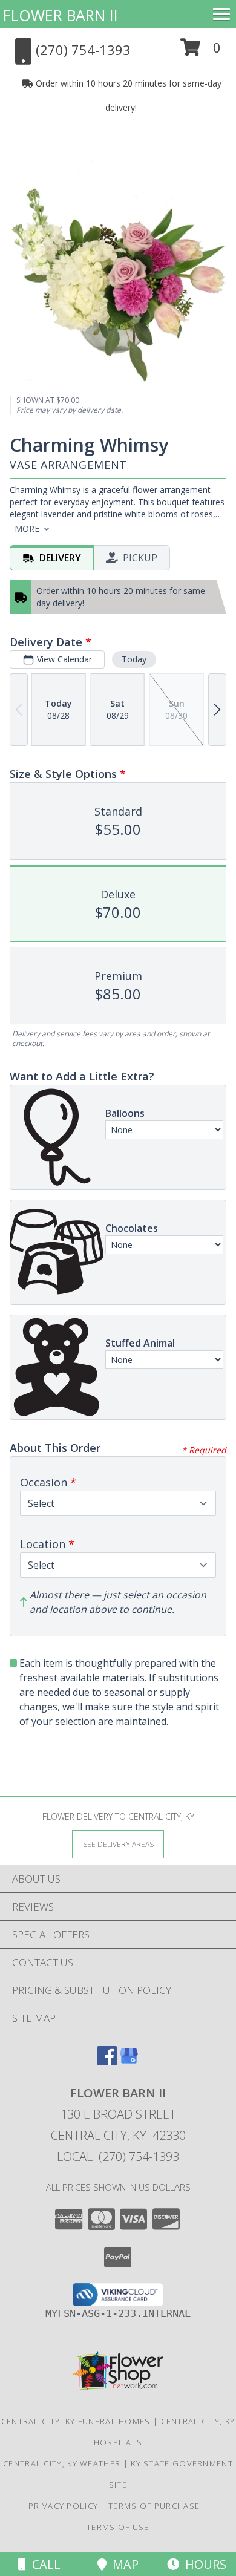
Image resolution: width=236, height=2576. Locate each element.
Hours (203, 2564)
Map (123, 2564)
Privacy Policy (63, 2506)
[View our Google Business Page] (129, 2061)
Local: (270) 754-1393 (118, 2156)
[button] (201, 52)
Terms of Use (118, 2527)
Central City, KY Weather (62, 2463)
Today (134, 659)
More (27, 528)
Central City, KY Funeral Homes (76, 2421)
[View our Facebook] (107, 2061)
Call (43, 2564)
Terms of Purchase (154, 2506)
